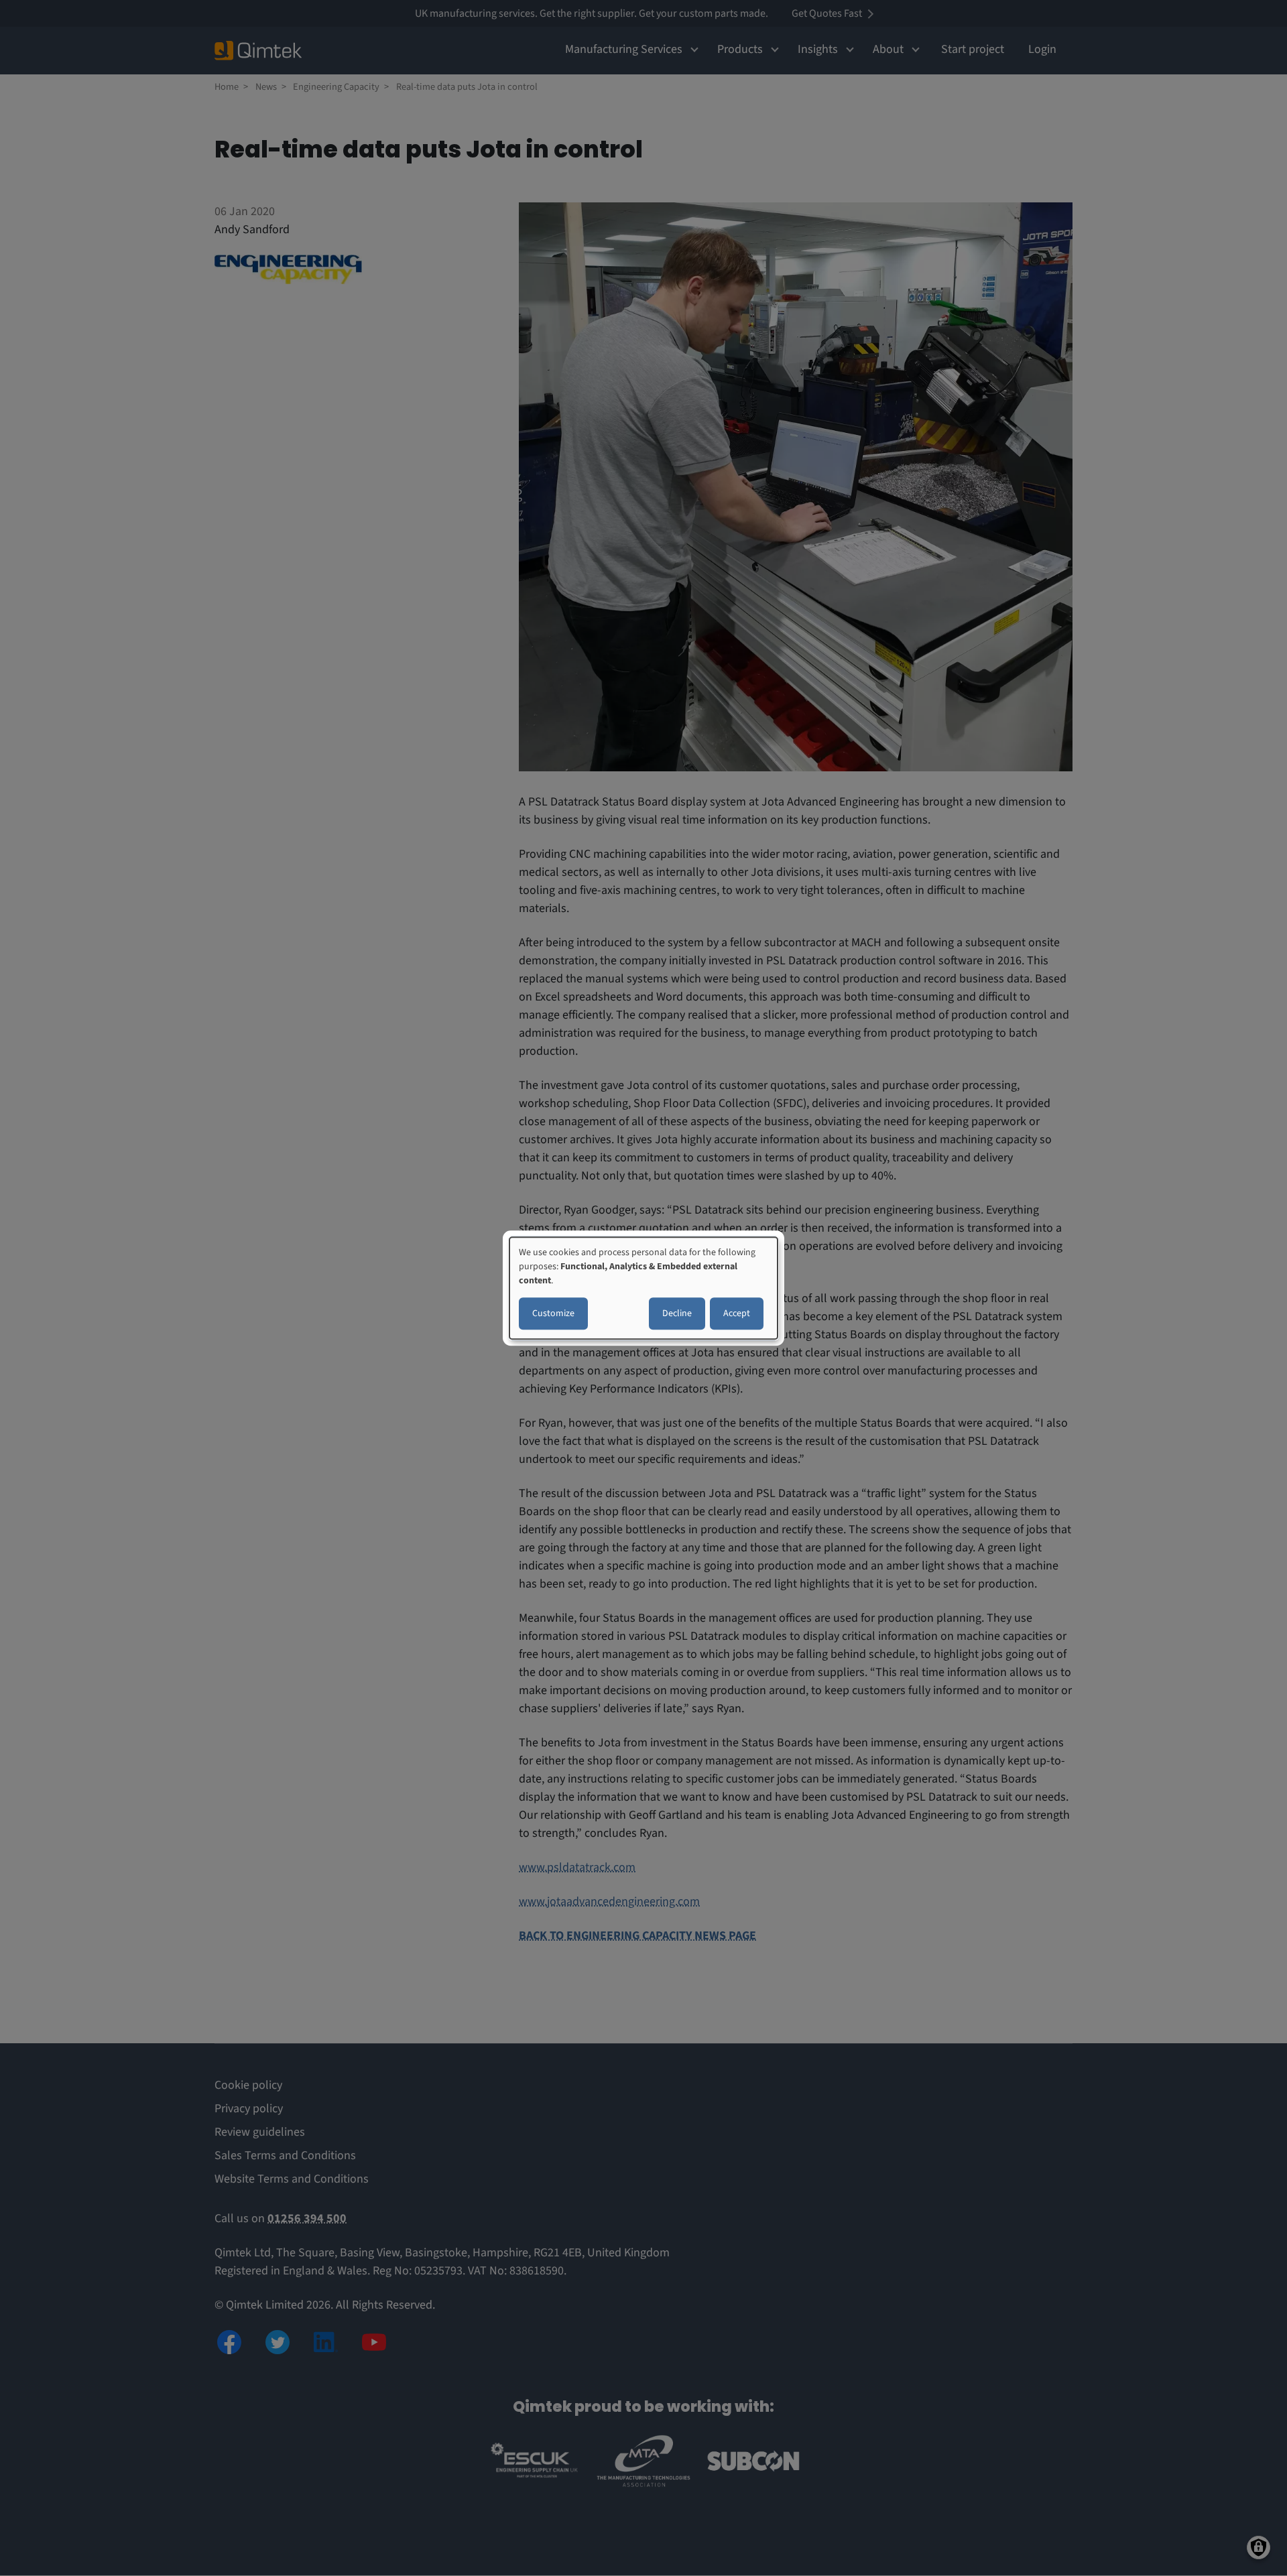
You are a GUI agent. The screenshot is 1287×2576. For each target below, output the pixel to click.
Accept (737, 1313)
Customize (553, 1313)
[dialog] (643, 1288)
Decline (677, 1313)
